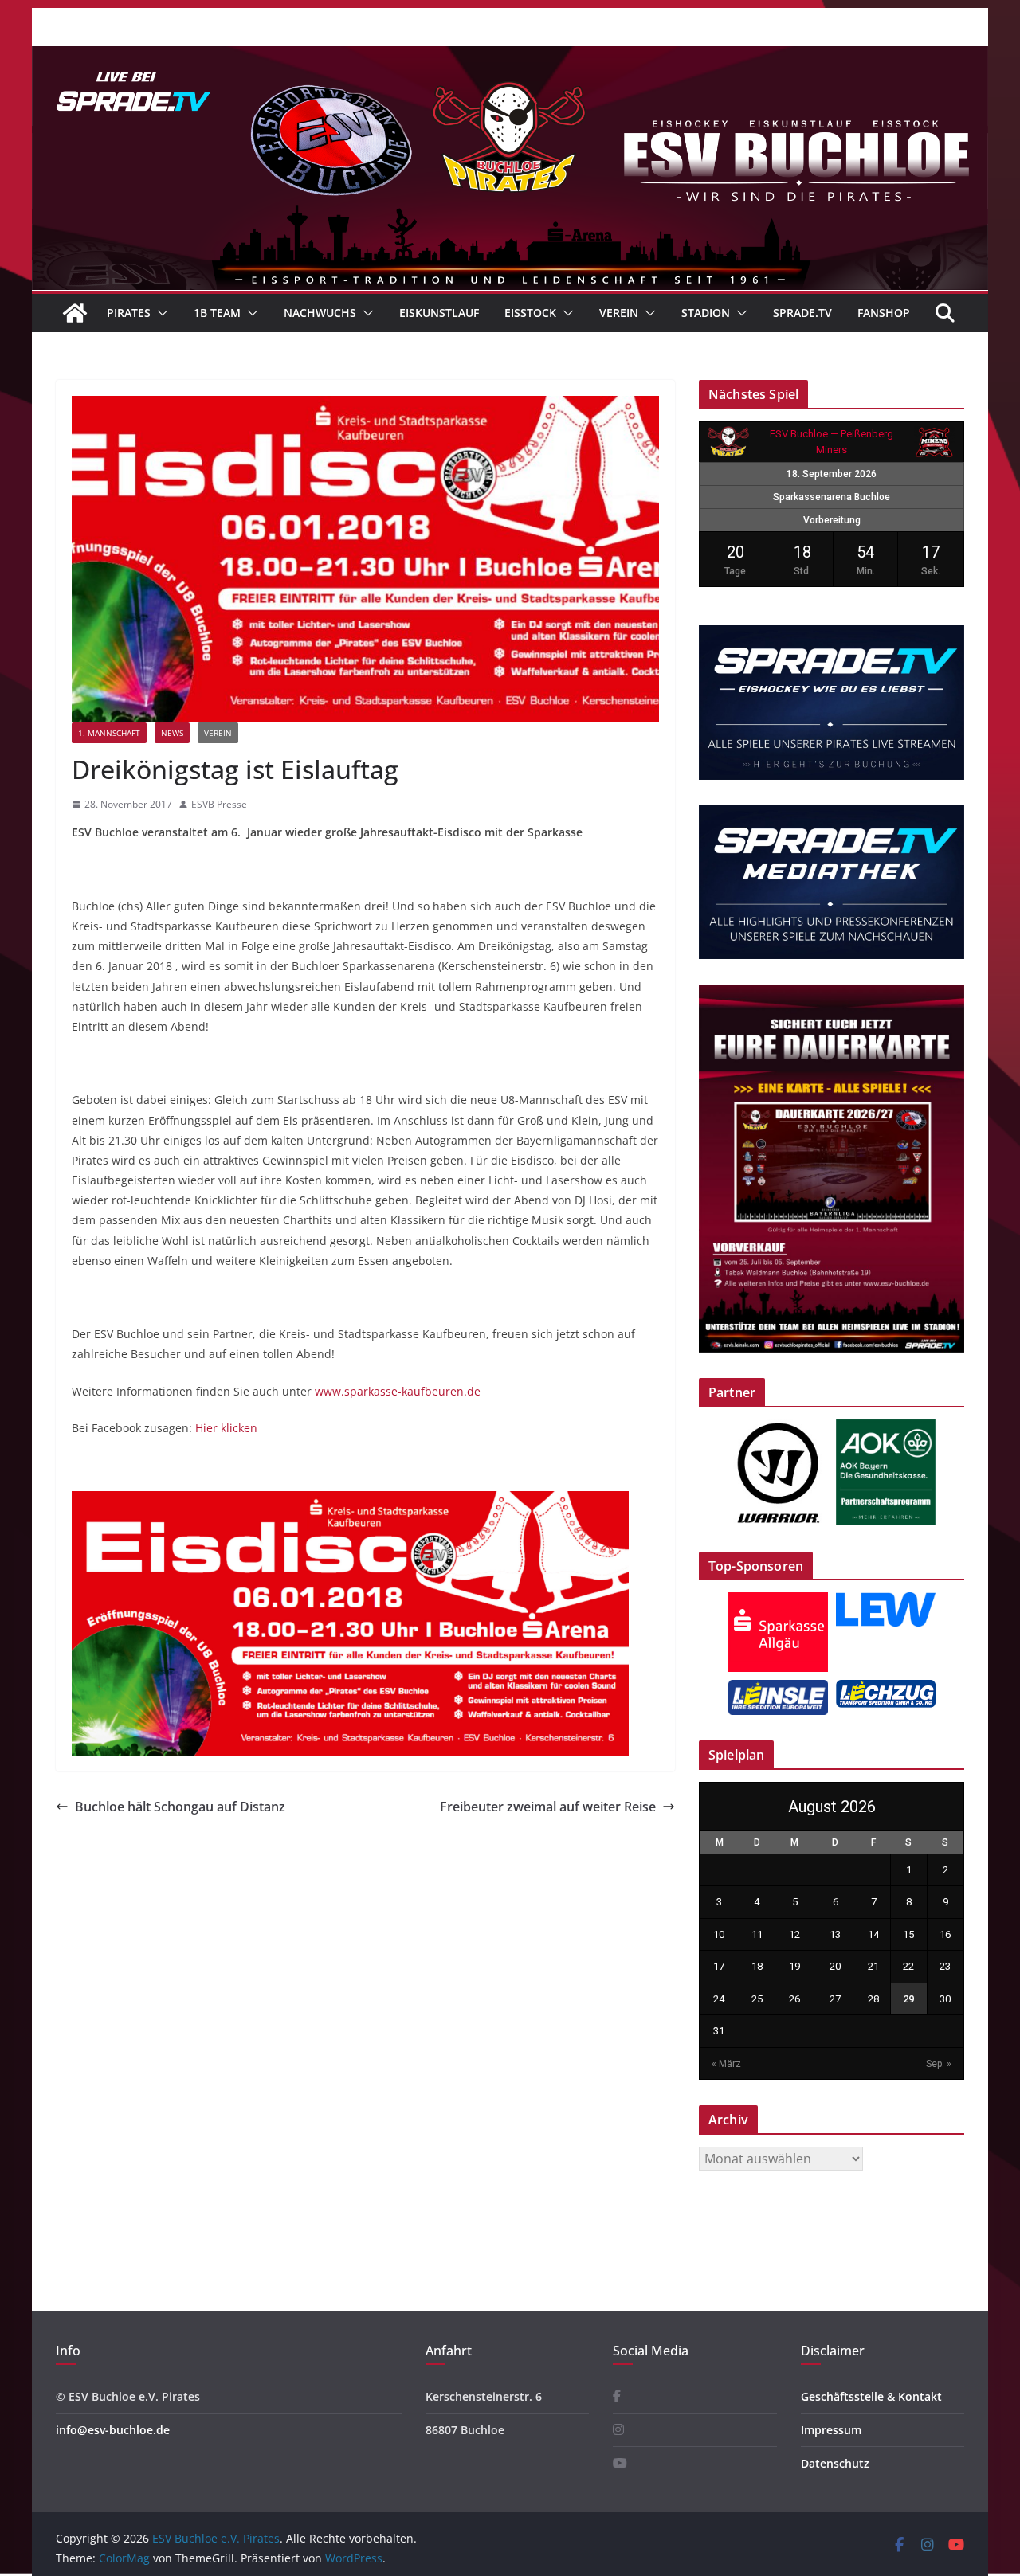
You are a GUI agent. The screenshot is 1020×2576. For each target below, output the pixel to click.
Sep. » (939, 2064)
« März (726, 2064)
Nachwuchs (320, 313)
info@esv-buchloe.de (113, 2430)
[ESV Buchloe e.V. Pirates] (510, 57)
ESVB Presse (219, 804)
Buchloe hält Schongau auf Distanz (180, 1807)
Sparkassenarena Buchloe (832, 497)
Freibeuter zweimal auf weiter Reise (548, 1807)
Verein (619, 313)
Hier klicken (226, 1428)
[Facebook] (617, 2396)
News (172, 733)
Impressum (831, 2430)
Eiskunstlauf (439, 313)
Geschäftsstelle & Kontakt (871, 2396)
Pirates (129, 313)
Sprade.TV (802, 313)
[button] (159, 313)
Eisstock (530, 313)
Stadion (706, 313)
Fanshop (884, 313)
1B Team (217, 313)
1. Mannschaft (109, 733)
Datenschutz (835, 2463)
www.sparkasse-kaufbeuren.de (398, 1391)
